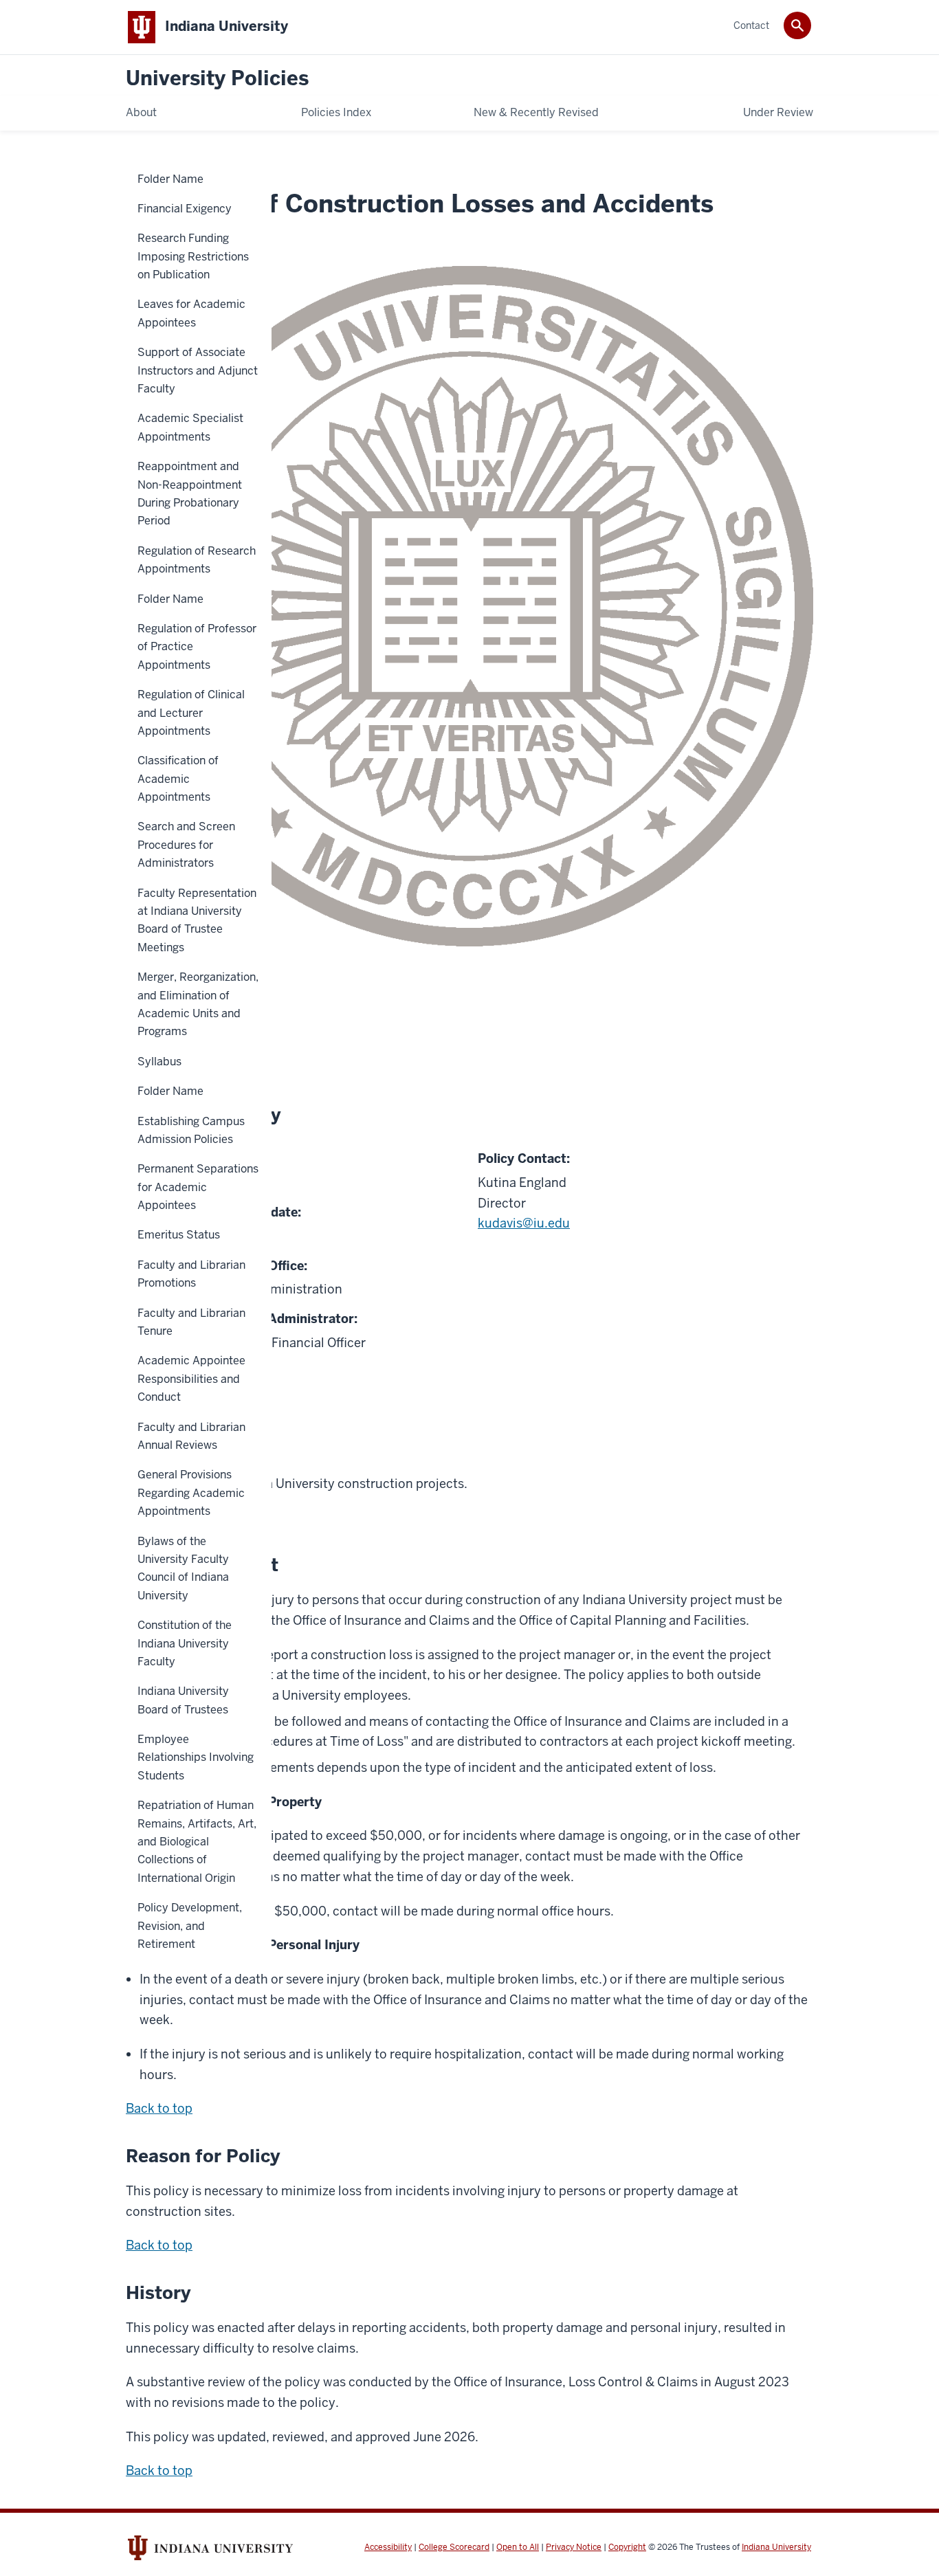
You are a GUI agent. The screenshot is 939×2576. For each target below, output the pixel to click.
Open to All (518, 2547)
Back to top (159, 2108)
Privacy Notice (574, 2547)
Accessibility (388, 2547)
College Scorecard (454, 2547)
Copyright (627, 2547)
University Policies (217, 79)
